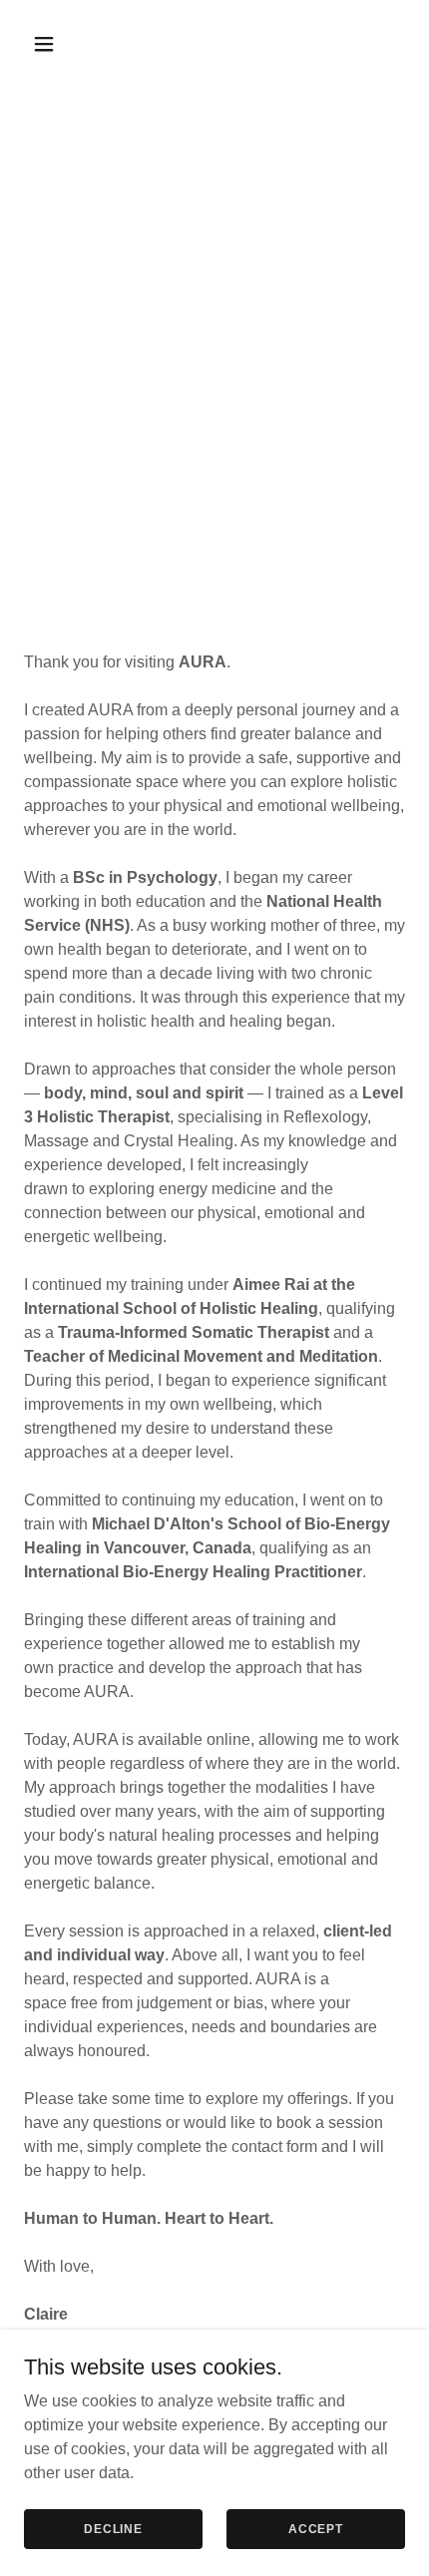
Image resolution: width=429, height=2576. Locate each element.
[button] (52, 44)
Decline (113, 2528)
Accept (316, 2528)
